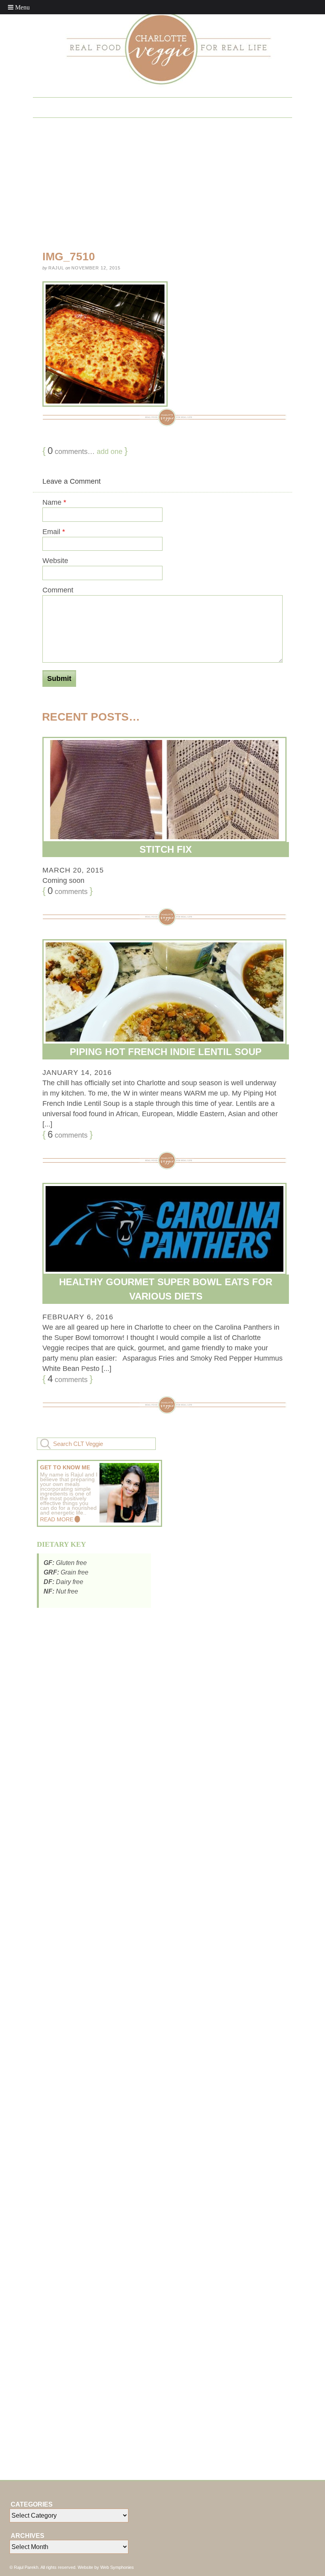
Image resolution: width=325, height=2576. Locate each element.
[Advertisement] (96, 1671)
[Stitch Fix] (162, 790)
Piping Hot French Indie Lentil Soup (166, 1052)
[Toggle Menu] (19, 7)
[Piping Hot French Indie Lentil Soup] (162, 992)
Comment (58, 590)
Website (55, 561)
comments (68, 891)
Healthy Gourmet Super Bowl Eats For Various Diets (166, 1289)
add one (110, 452)
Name (54, 502)
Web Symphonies (117, 2567)
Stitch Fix (166, 849)
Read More (57, 1519)
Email (54, 532)
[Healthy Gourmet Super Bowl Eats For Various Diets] (162, 1229)
